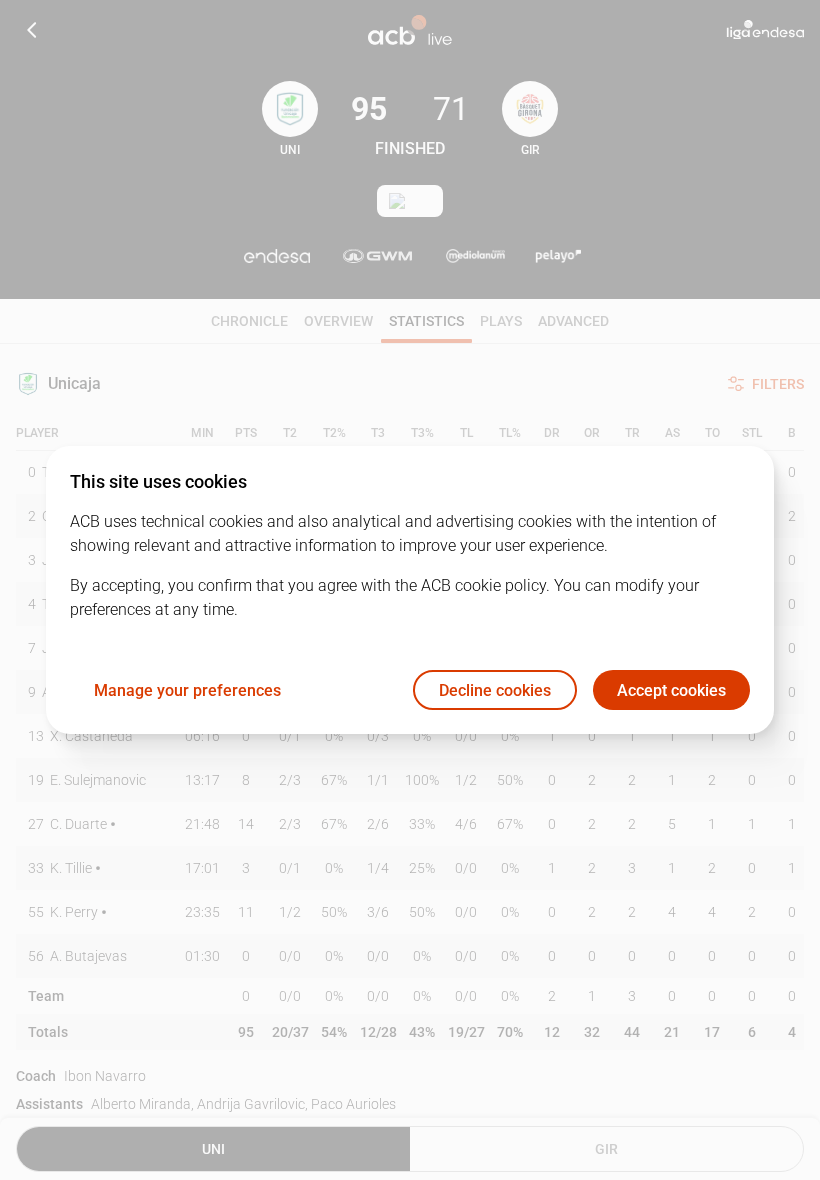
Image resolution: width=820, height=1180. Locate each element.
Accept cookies (671, 690)
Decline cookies (495, 690)
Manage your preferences (187, 690)
